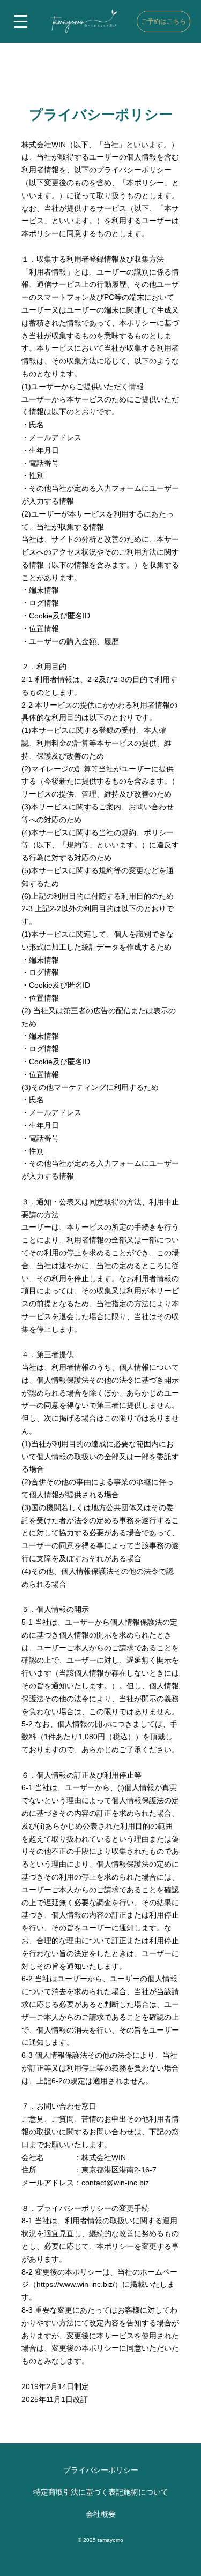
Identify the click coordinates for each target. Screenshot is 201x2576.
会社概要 (101, 2514)
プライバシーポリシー (101, 2470)
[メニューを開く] (21, 21)
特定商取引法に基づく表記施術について (101, 2492)
